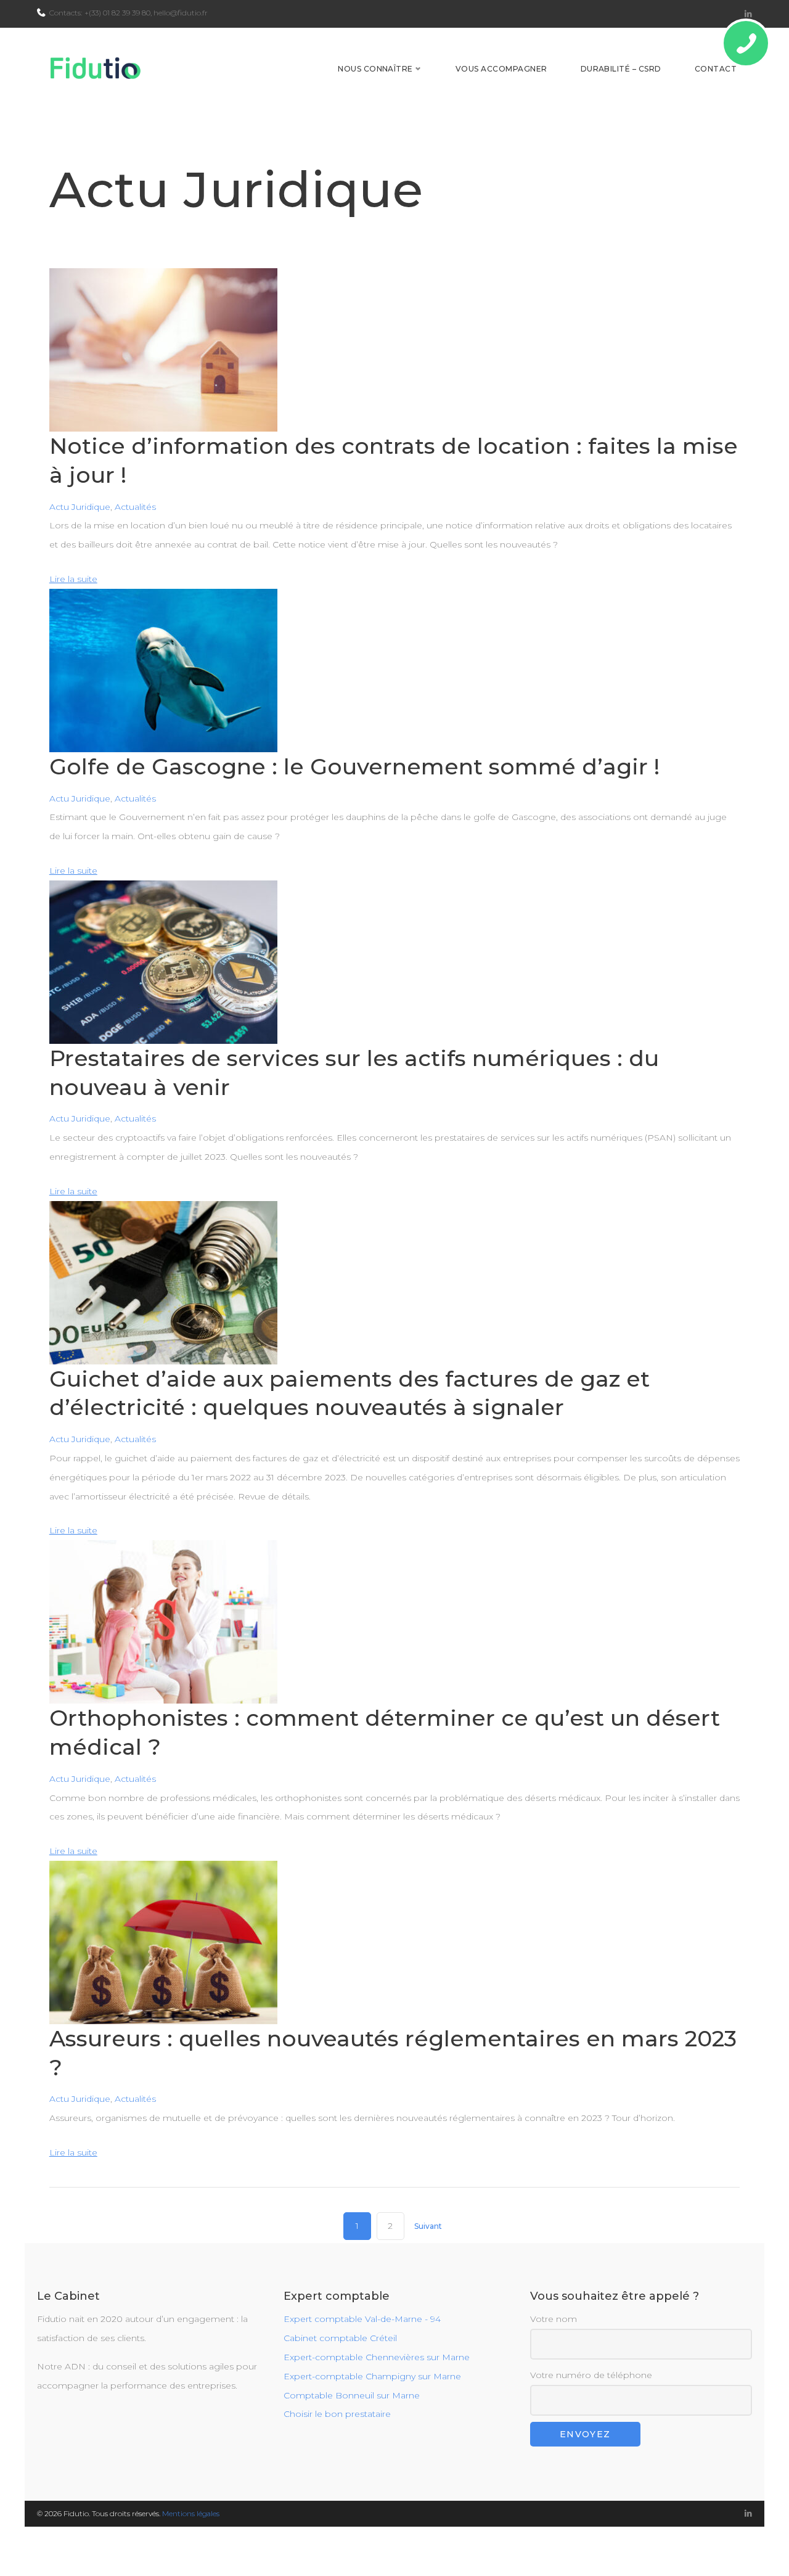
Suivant (428, 2226)
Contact (716, 69)
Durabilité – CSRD (621, 69)
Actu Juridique (80, 507)
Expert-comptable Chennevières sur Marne (377, 2357)
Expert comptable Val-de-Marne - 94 (362, 2319)
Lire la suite (73, 579)
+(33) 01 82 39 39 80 (117, 13)
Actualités (135, 507)
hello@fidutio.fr (181, 13)
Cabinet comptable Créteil (340, 2338)
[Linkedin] (748, 14)
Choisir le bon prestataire (337, 2414)
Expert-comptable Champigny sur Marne (372, 2376)
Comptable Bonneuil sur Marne (352, 2395)
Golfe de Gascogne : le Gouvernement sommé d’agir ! (354, 766)
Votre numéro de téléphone (591, 2375)
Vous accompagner (501, 69)
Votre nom (554, 2319)
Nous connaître (375, 69)
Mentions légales (191, 2513)
